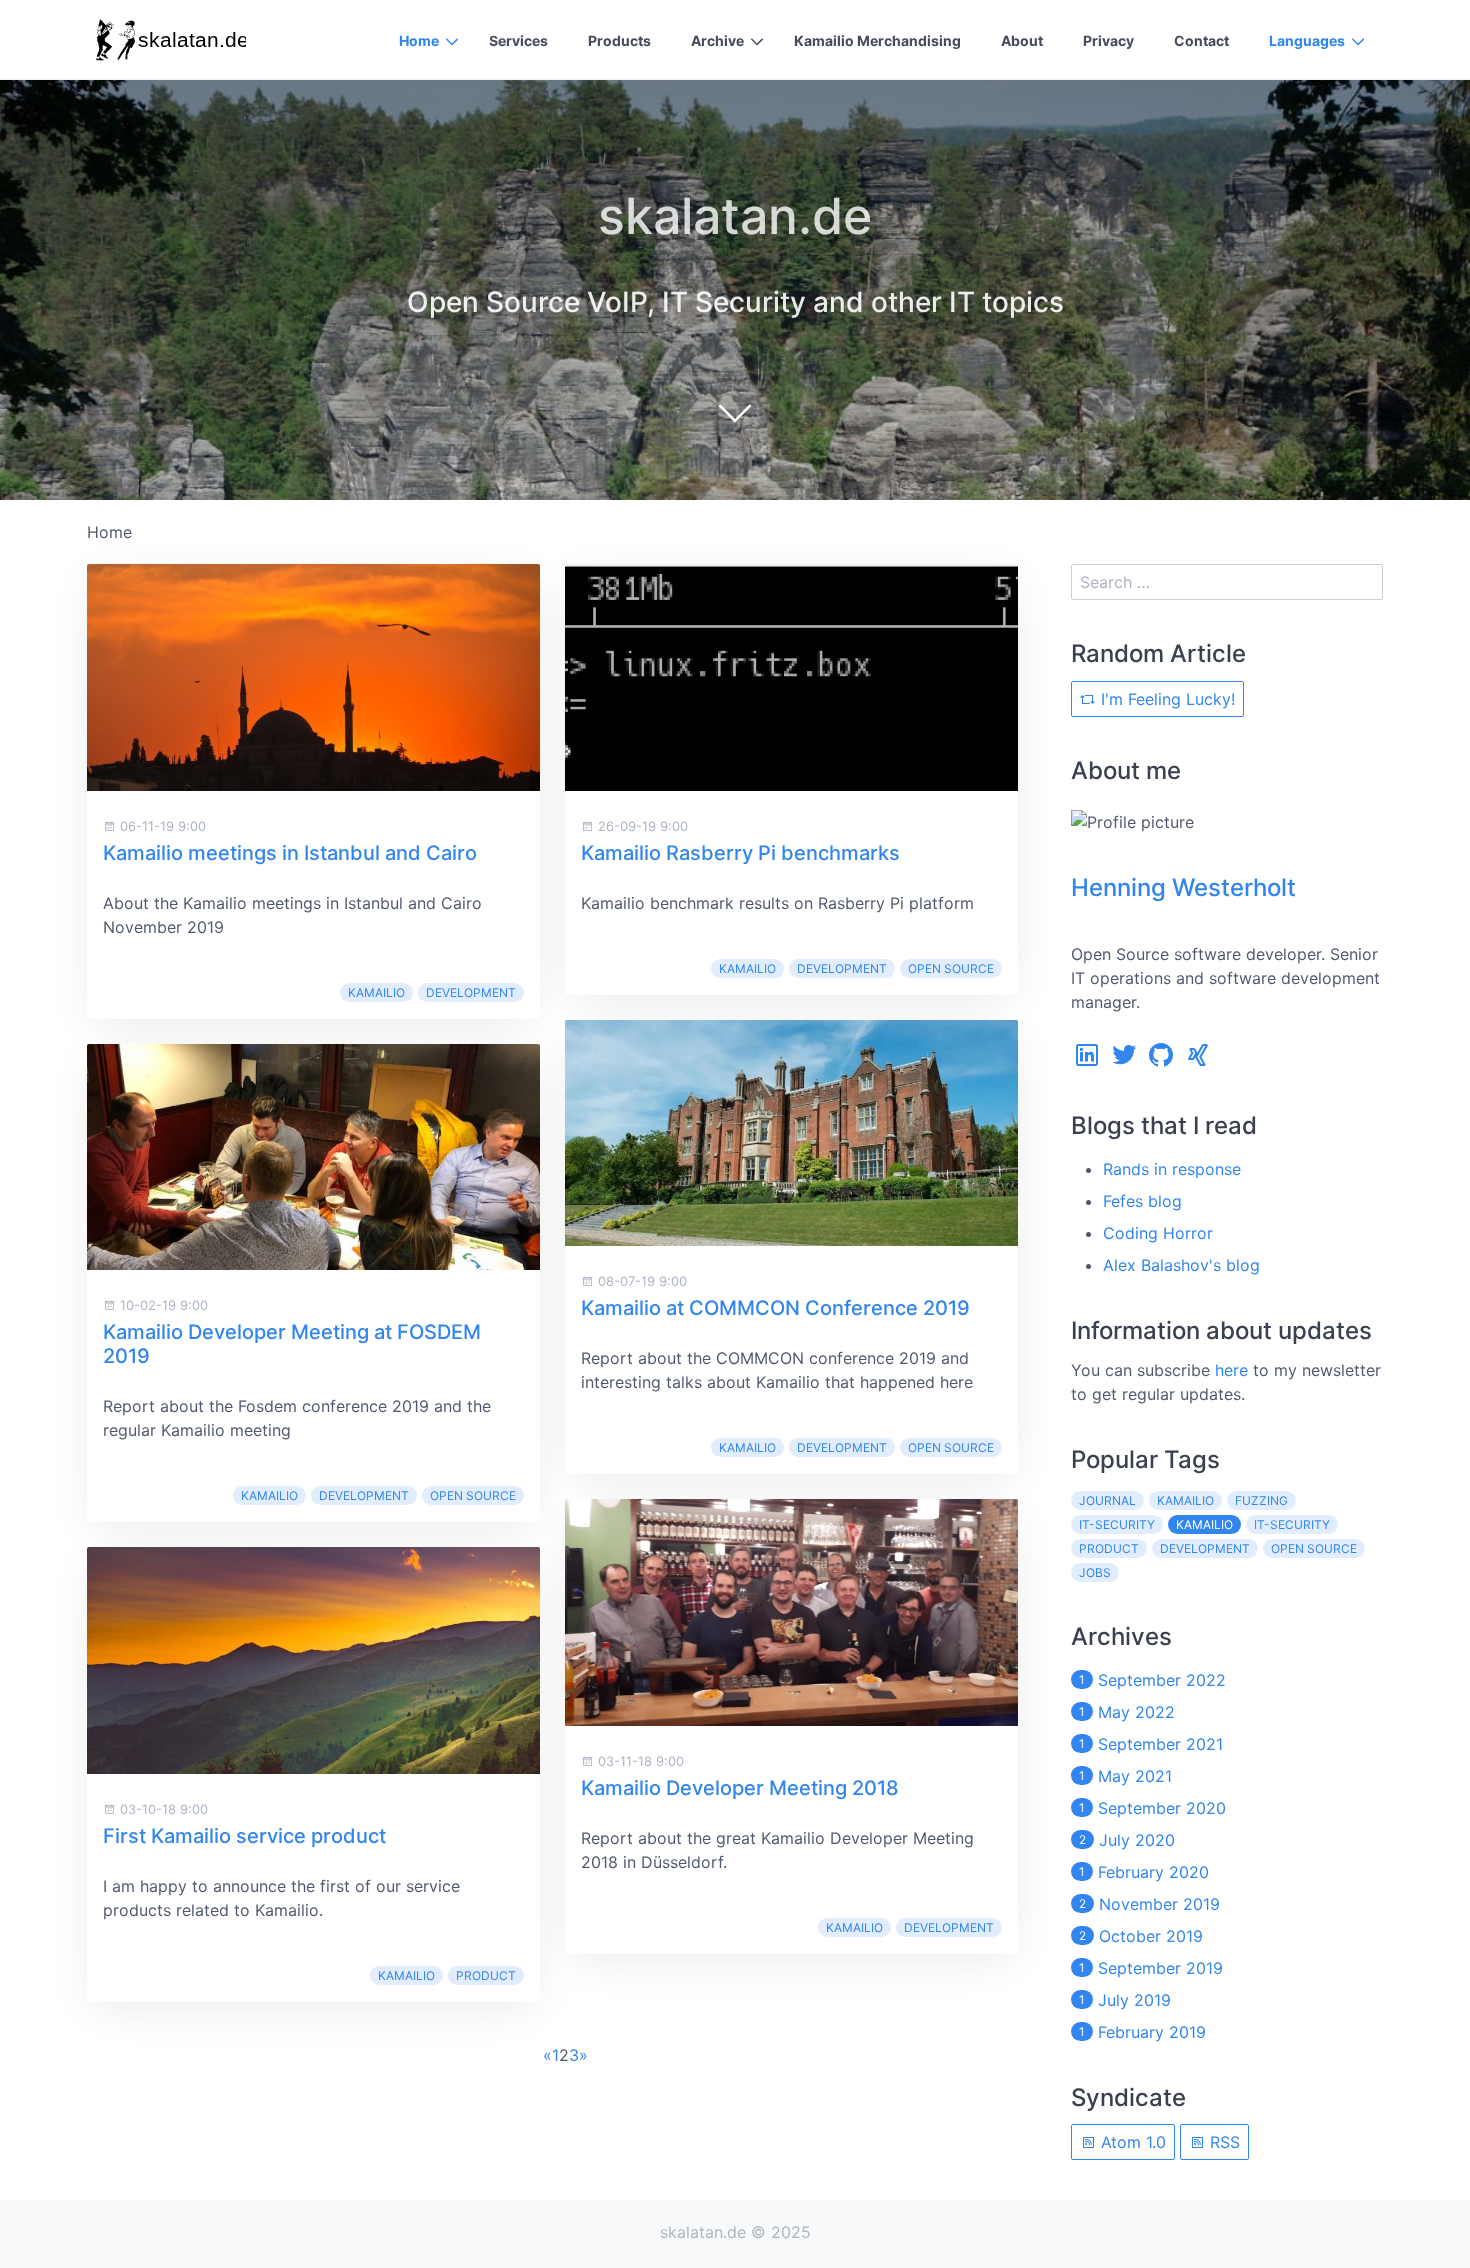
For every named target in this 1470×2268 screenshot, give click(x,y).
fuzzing (1261, 1500)
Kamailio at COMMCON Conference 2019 (775, 1308)
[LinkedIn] (1087, 1060)
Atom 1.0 (1131, 2142)
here (1231, 1370)
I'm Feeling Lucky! (1165, 699)
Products (619, 40)
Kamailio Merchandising (877, 40)
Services (518, 40)
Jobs (1095, 1572)
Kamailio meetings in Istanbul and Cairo (290, 853)
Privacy (1108, 40)
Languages (1307, 40)
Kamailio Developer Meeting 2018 (740, 1788)
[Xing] (1198, 1060)
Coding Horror (1158, 1233)
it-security (1117, 1524)
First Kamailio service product (244, 1836)
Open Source (473, 1495)
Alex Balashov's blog (1181, 1265)
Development (471, 992)
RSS (1222, 2142)
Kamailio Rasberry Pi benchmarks (740, 853)
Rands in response (1172, 1169)
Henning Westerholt (1183, 887)
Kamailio (376, 992)
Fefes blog (1142, 1201)
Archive (717, 40)
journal (1107, 1500)
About (1022, 40)
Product (486, 1975)
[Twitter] (1124, 1060)
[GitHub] (1161, 1060)
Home (419, 40)
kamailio (1185, 1500)
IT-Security (1292, 1524)
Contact (1201, 40)
